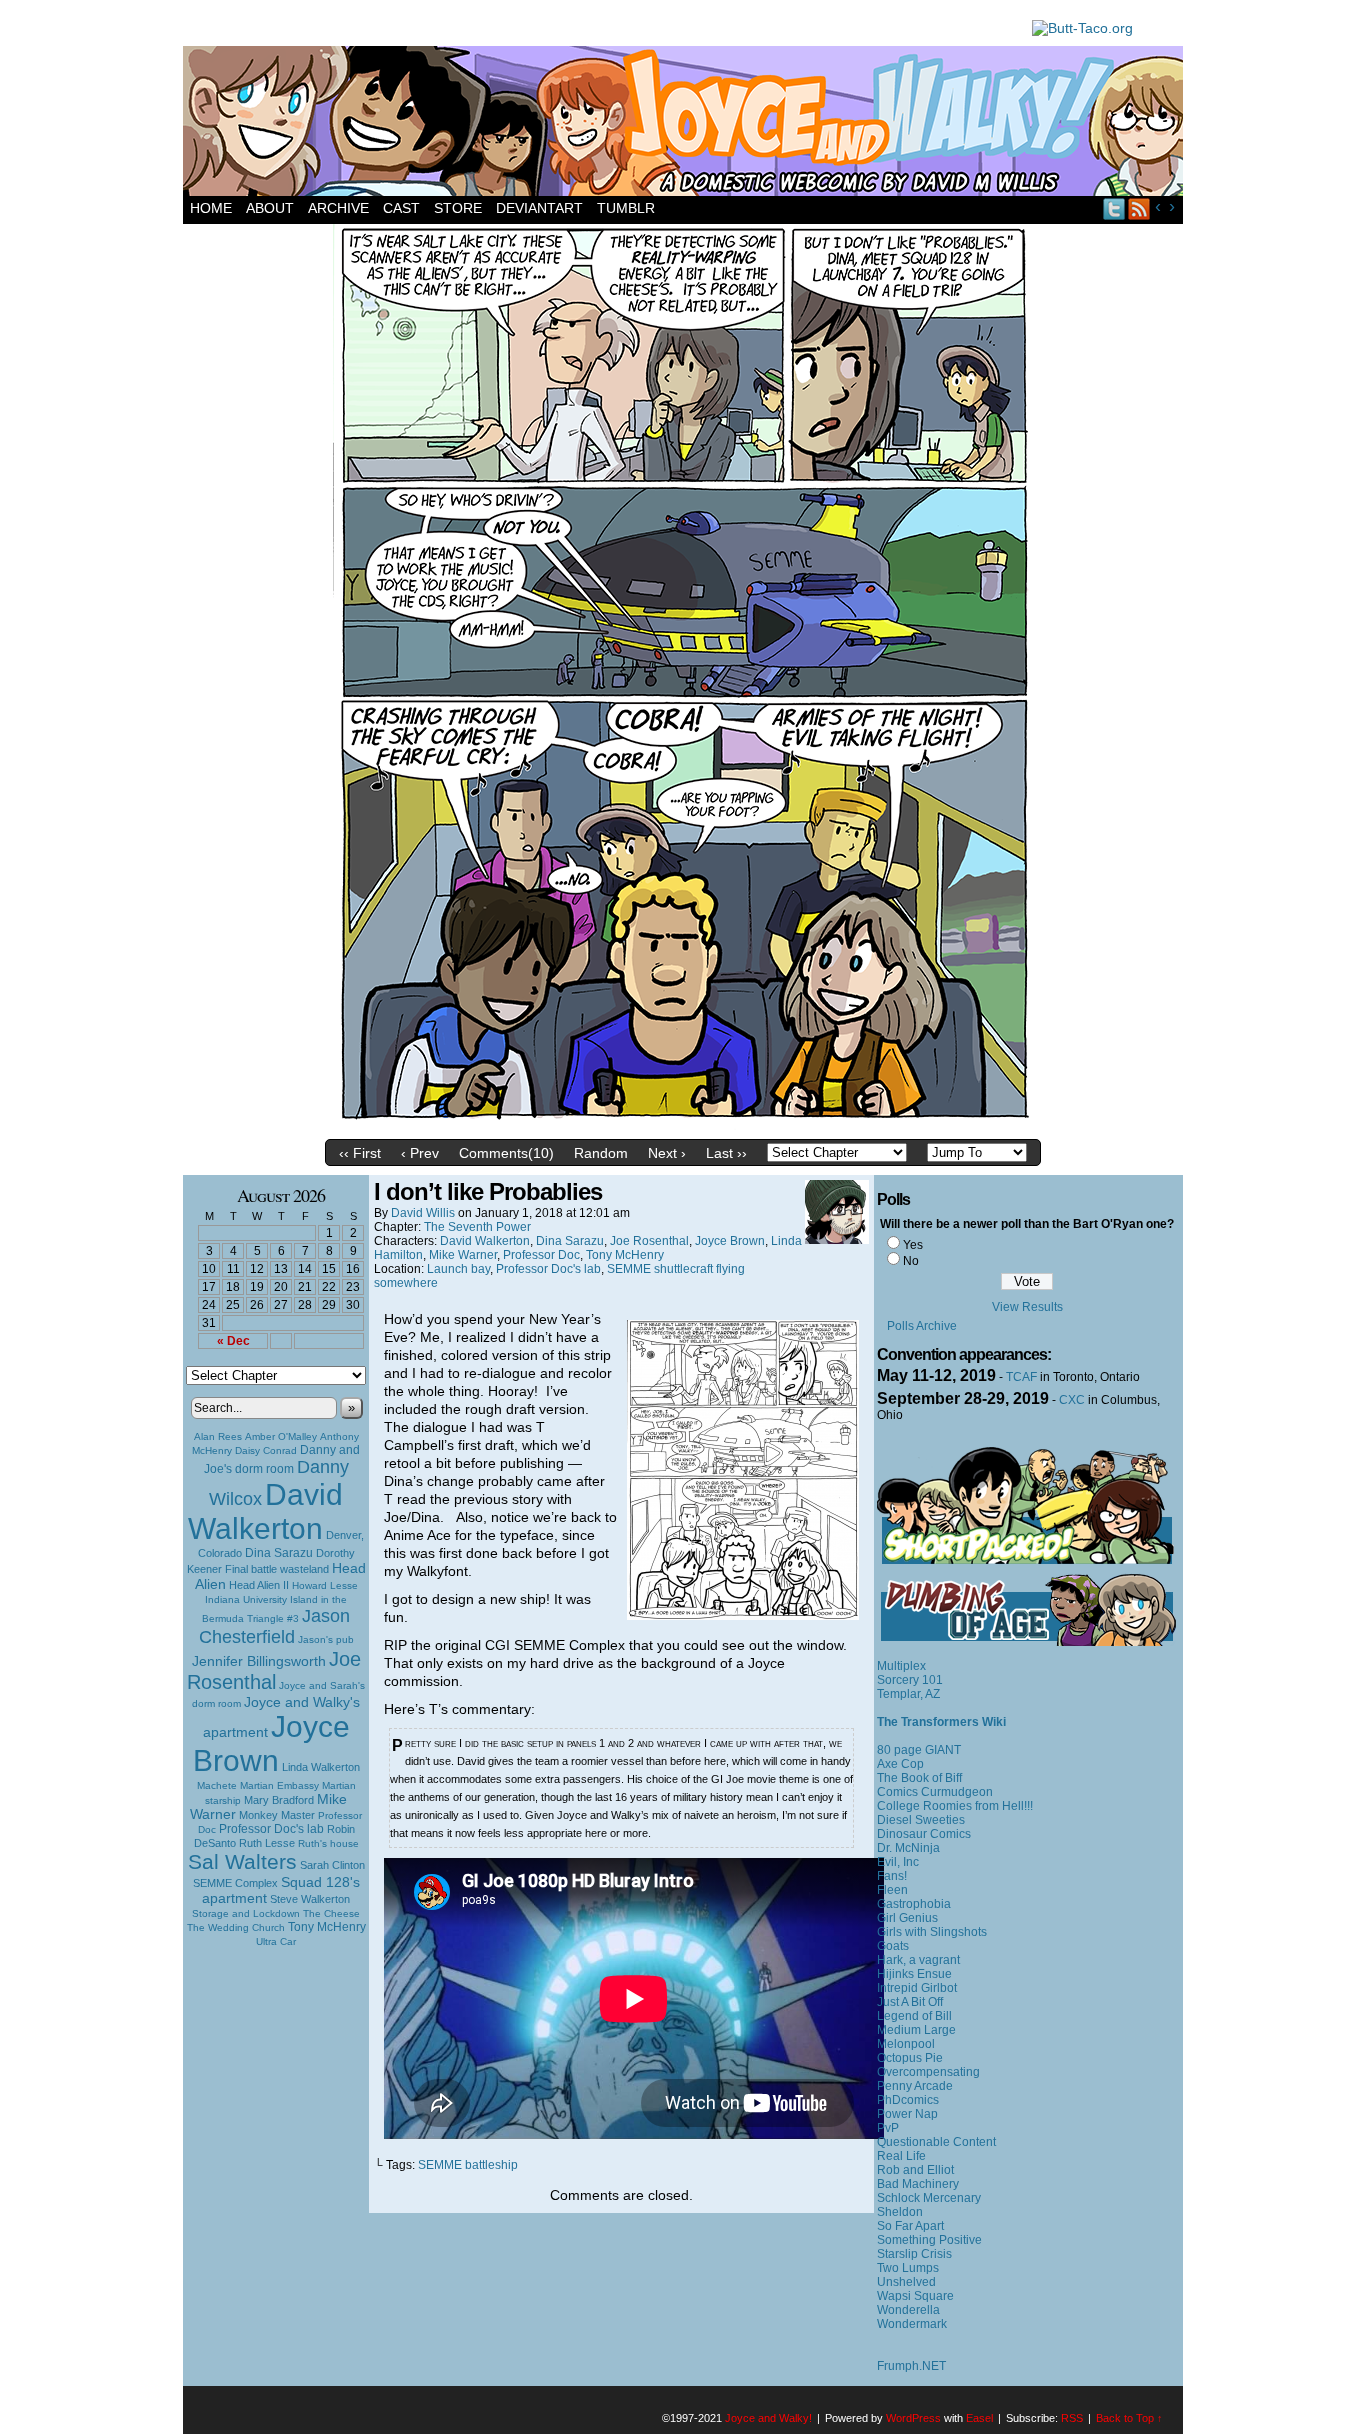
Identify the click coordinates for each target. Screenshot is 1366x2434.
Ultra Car (276, 1941)
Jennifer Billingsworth (259, 1661)
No (911, 1261)
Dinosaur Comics (924, 1834)
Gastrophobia (914, 1904)
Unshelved (906, 2282)
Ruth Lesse (267, 1843)
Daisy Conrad (266, 1450)
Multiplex (901, 1666)
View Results (1027, 1307)
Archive (338, 208)
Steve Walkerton (310, 1899)
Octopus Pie (910, 2058)
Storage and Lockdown (246, 1913)
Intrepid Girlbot (917, 1988)
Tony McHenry (327, 1927)
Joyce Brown (271, 1743)
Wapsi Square (915, 2296)
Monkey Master (277, 1815)
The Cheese (331, 1913)
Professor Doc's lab (271, 1828)
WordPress (913, 2418)
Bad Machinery (918, 2184)
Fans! (892, 1876)
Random (601, 1153)
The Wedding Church (236, 1927)
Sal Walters (242, 1861)
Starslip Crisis (914, 2254)
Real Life (901, 2156)
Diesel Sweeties (921, 1820)
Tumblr (626, 208)
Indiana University (246, 1599)
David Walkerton (265, 1511)
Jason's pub (326, 1639)
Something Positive (929, 2240)
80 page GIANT (919, 1750)
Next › (667, 1153)
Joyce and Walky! (686, 124)
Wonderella (908, 2310)
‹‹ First (360, 1153)
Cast (401, 208)
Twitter (1114, 208)
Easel (979, 2418)
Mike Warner (463, 1255)
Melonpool (906, 2044)
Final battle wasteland (277, 1569)
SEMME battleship (468, 2165)
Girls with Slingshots (932, 1932)
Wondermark (912, 2324)
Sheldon (900, 2212)
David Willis (423, 1213)
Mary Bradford (279, 1800)
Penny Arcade (915, 2086)
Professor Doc (541, 1255)
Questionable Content (936, 2142)
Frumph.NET (911, 2366)
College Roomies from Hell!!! (955, 1806)
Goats (893, 1946)
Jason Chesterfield (275, 1626)
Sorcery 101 (910, 1680)
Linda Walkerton (321, 1767)
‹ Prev (420, 1153)
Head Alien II (259, 1585)
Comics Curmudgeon (935, 1792)
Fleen (892, 1890)
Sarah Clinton (332, 1865)
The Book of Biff (919, 1778)
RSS (1139, 208)
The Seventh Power (477, 1227)
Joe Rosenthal (274, 1670)
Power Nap (907, 2114)
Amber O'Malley (281, 1436)
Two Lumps (908, 2268)
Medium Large (916, 2030)
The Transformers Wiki (941, 1722)
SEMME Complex (235, 1883)
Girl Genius (907, 1918)
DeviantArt (539, 208)
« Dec (233, 1341)
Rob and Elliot (915, 2170)
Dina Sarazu (279, 1553)
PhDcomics (908, 2100)
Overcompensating (928, 2072)
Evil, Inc (898, 1862)
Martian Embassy (279, 1785)
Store (458, 208)
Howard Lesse (325, 1585)
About (270, 208)
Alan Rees (218, 1436)
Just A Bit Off (910, 2002)
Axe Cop (900, 1764)
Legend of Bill (914, 2016)
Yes (913, 1245)
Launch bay (458, 1269)
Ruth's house (328, 1843)
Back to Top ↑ (1129, 2418)
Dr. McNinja (908, 1848)
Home (211, 208)
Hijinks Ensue (914, 1974)
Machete (217, 1785)
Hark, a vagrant (918, 1960)
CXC (1072, 1400)
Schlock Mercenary (929, 2198)
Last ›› (726, 1153)
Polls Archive (922, 1326)
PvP (888, 2128)
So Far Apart (910, 2226)
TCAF (1021, 1377)
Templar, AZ (908, 1694)
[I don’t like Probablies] (683, 1125)
